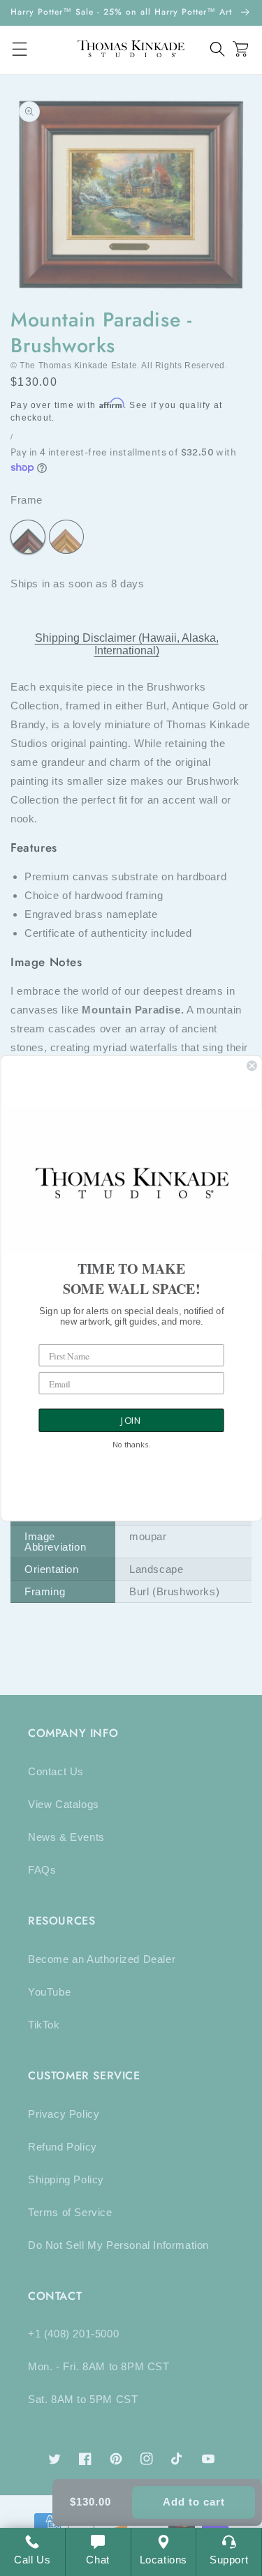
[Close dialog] (252, 1065)
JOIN (131, 1420)
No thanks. (131, 1445)
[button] (218, 49)
